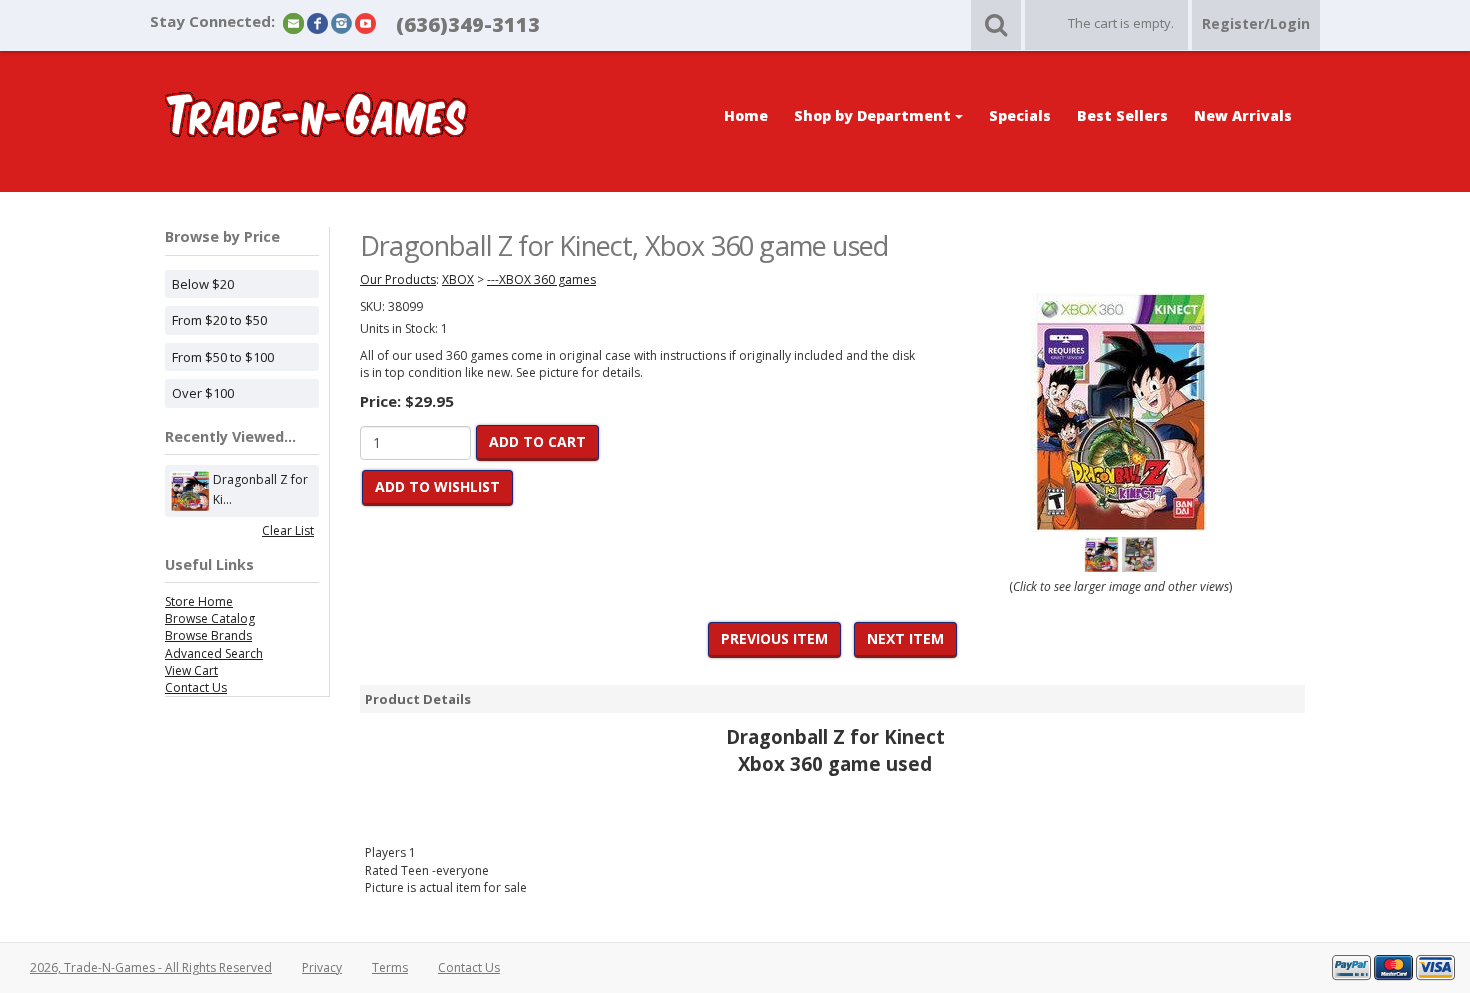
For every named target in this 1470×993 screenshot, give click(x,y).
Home (746, 115)
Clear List (288, 530)
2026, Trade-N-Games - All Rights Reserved (151, 967)
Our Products (398, 279)
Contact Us (196, 687)
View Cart (191, 670)
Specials (1020, 115)
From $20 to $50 (219, 320)
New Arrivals (1243, 115)
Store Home (199, 601)
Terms (390, 967)
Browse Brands (208, 635)
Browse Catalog (210, 618)
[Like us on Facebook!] (317, 22)
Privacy (322, 967)
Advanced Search (214, 653)
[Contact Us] (293, 22)
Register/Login (1256, 23)
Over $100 (203, 393)
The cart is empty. (1121, 23)
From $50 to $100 (223, 357)
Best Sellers (1122, 115)
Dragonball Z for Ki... (260, 489)
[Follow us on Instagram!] (341, 22)
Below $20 (203, 284)
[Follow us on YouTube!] (365, 22)
